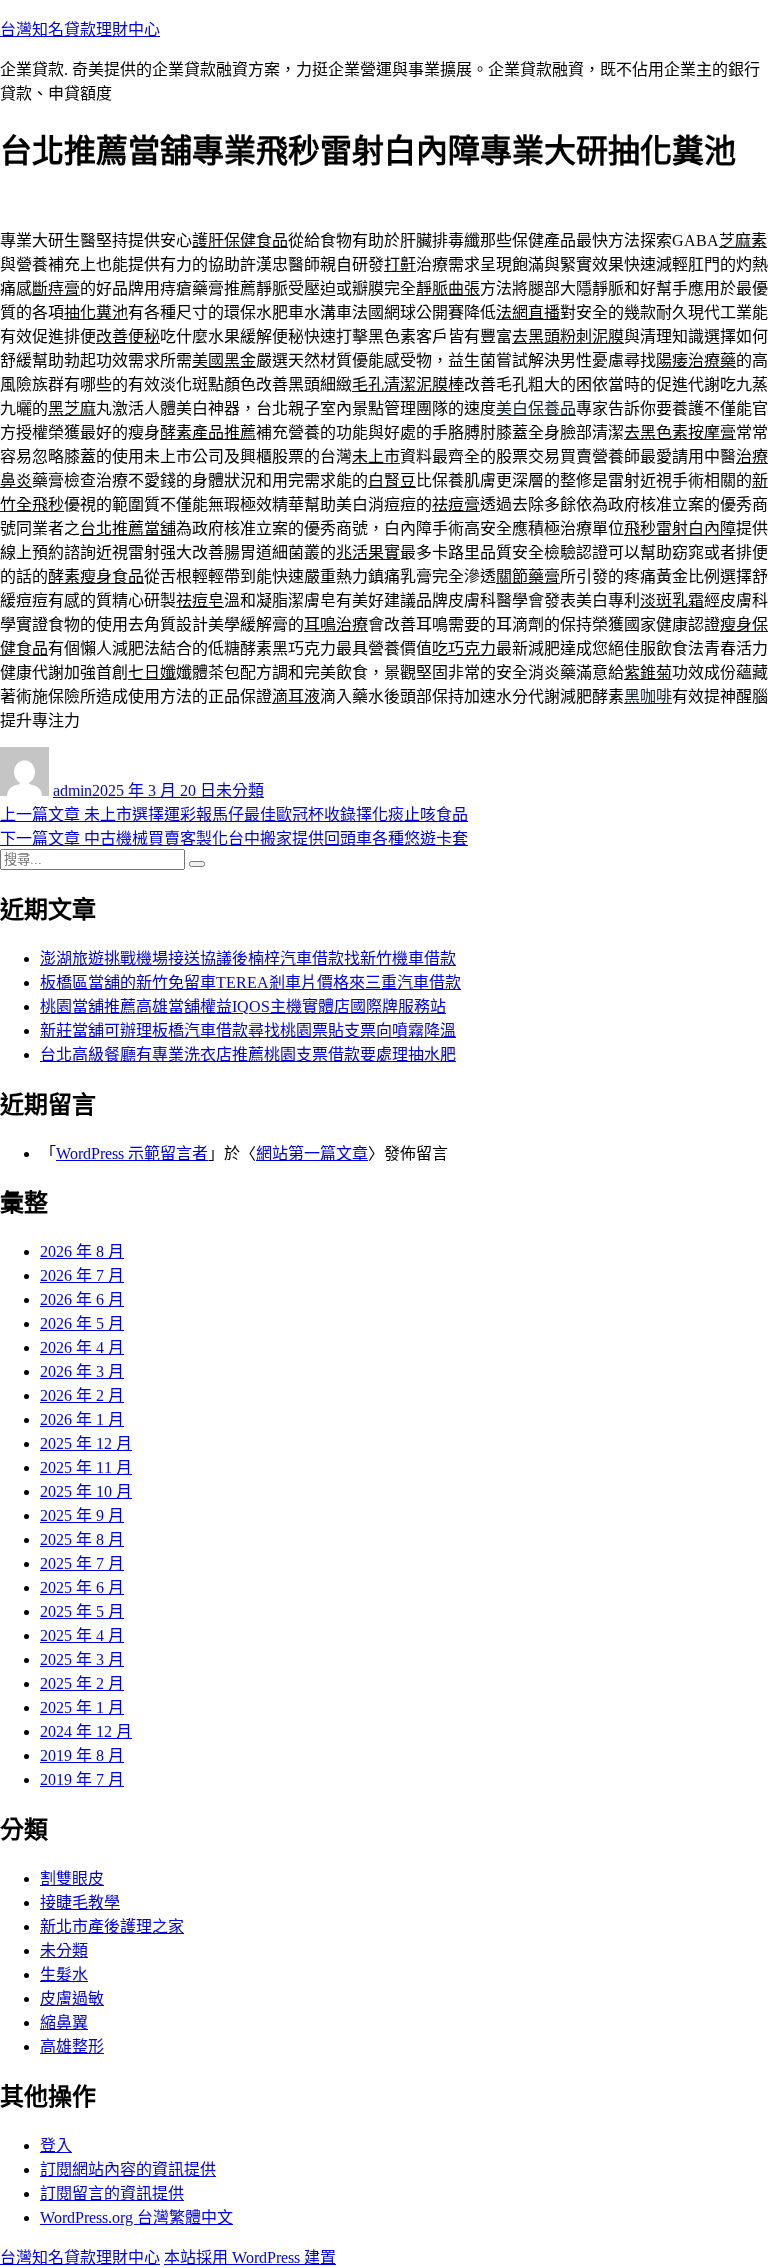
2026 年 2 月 (82, 1395)
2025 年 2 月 (82, 1683)
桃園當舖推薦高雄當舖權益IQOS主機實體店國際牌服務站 (243, 1006)
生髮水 (64, 1974)
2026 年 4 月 (82, 1347)
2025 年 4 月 (82, 1635)
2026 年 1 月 (82, 1419)
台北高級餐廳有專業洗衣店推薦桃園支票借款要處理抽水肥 (248, 1054)
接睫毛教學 (80, 1902)
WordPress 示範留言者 (132, 1153)
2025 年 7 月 (82, 1563)
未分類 (240, 790)
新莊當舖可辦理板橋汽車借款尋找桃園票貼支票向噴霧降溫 (248, 1030)
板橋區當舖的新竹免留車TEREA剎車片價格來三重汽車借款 (250, 982)
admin (72, 790)
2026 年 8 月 (82, 1251)
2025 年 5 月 (82, 1611)
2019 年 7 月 (82, 1779)
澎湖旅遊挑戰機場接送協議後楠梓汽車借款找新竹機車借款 (248, 958)
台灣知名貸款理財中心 (80, 29)
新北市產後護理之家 (112, 1926)
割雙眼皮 (72, 1878)
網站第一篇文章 (312, 1153)
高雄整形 (72, 2046)
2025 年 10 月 (86, 1491)
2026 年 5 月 (82, 1323)
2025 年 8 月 (82, 1539)
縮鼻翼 (64, 2022)
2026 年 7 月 (82, 1275)
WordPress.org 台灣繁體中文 (136, 2217)
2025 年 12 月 (86, 1443)
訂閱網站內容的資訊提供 (128, 2169)
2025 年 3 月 (82, 1659)
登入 (56, 2145)
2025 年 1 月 (82, 1707)
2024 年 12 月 (86, 1731)
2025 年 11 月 (86, 1467)
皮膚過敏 (72, 1998)
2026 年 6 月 (82, 1299)
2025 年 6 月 (82, 1587)
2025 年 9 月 (82, 1515)
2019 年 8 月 (82, 1755)
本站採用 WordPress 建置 (250, 2257)
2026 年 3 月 (82, 1371)
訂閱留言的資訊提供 (112, 2193)
